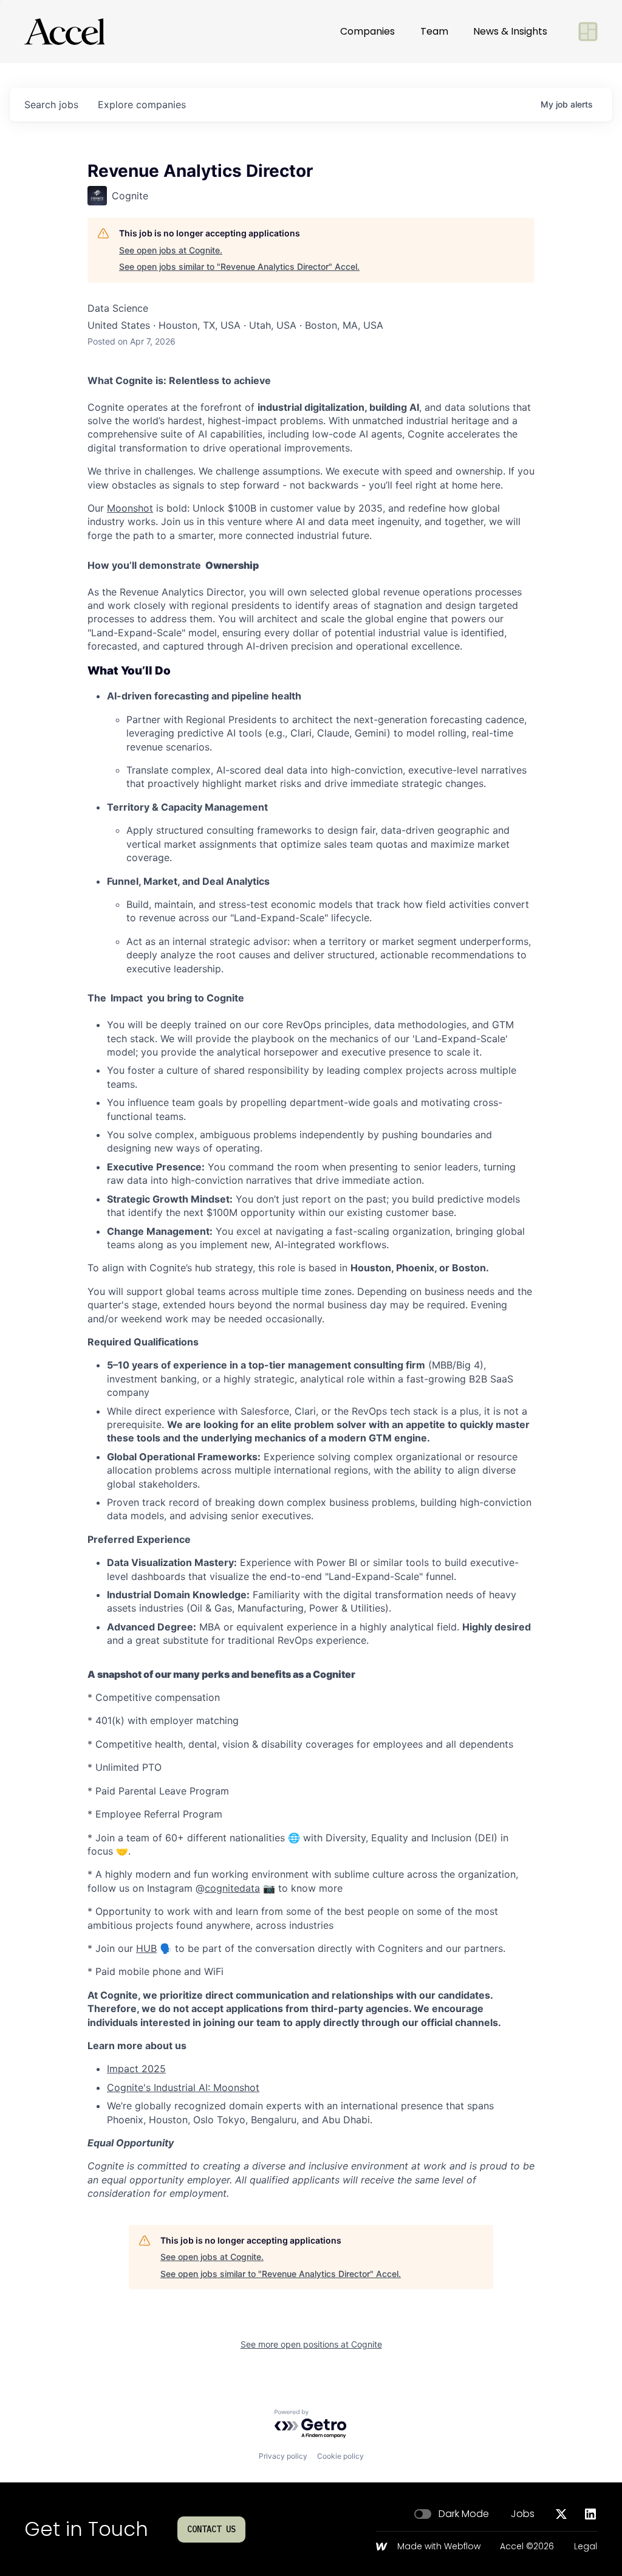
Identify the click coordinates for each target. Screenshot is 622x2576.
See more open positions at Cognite (311, 2344)
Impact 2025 (136, 2069)
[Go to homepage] (64, 32)
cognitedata (232, 1888)
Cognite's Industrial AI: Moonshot (183, 2087)
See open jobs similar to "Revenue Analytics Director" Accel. (239, 266)
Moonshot (130, 508)
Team (434, 31)
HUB (146, 1948)
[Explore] (588, 32)
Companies (367, 31)
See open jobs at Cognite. (171, 250)
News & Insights (510, 31)
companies (142, 105)
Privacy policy (283, 2456)
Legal (586, 2547)
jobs (51, 105)
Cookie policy (340, 2456)
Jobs (523, 2514)
